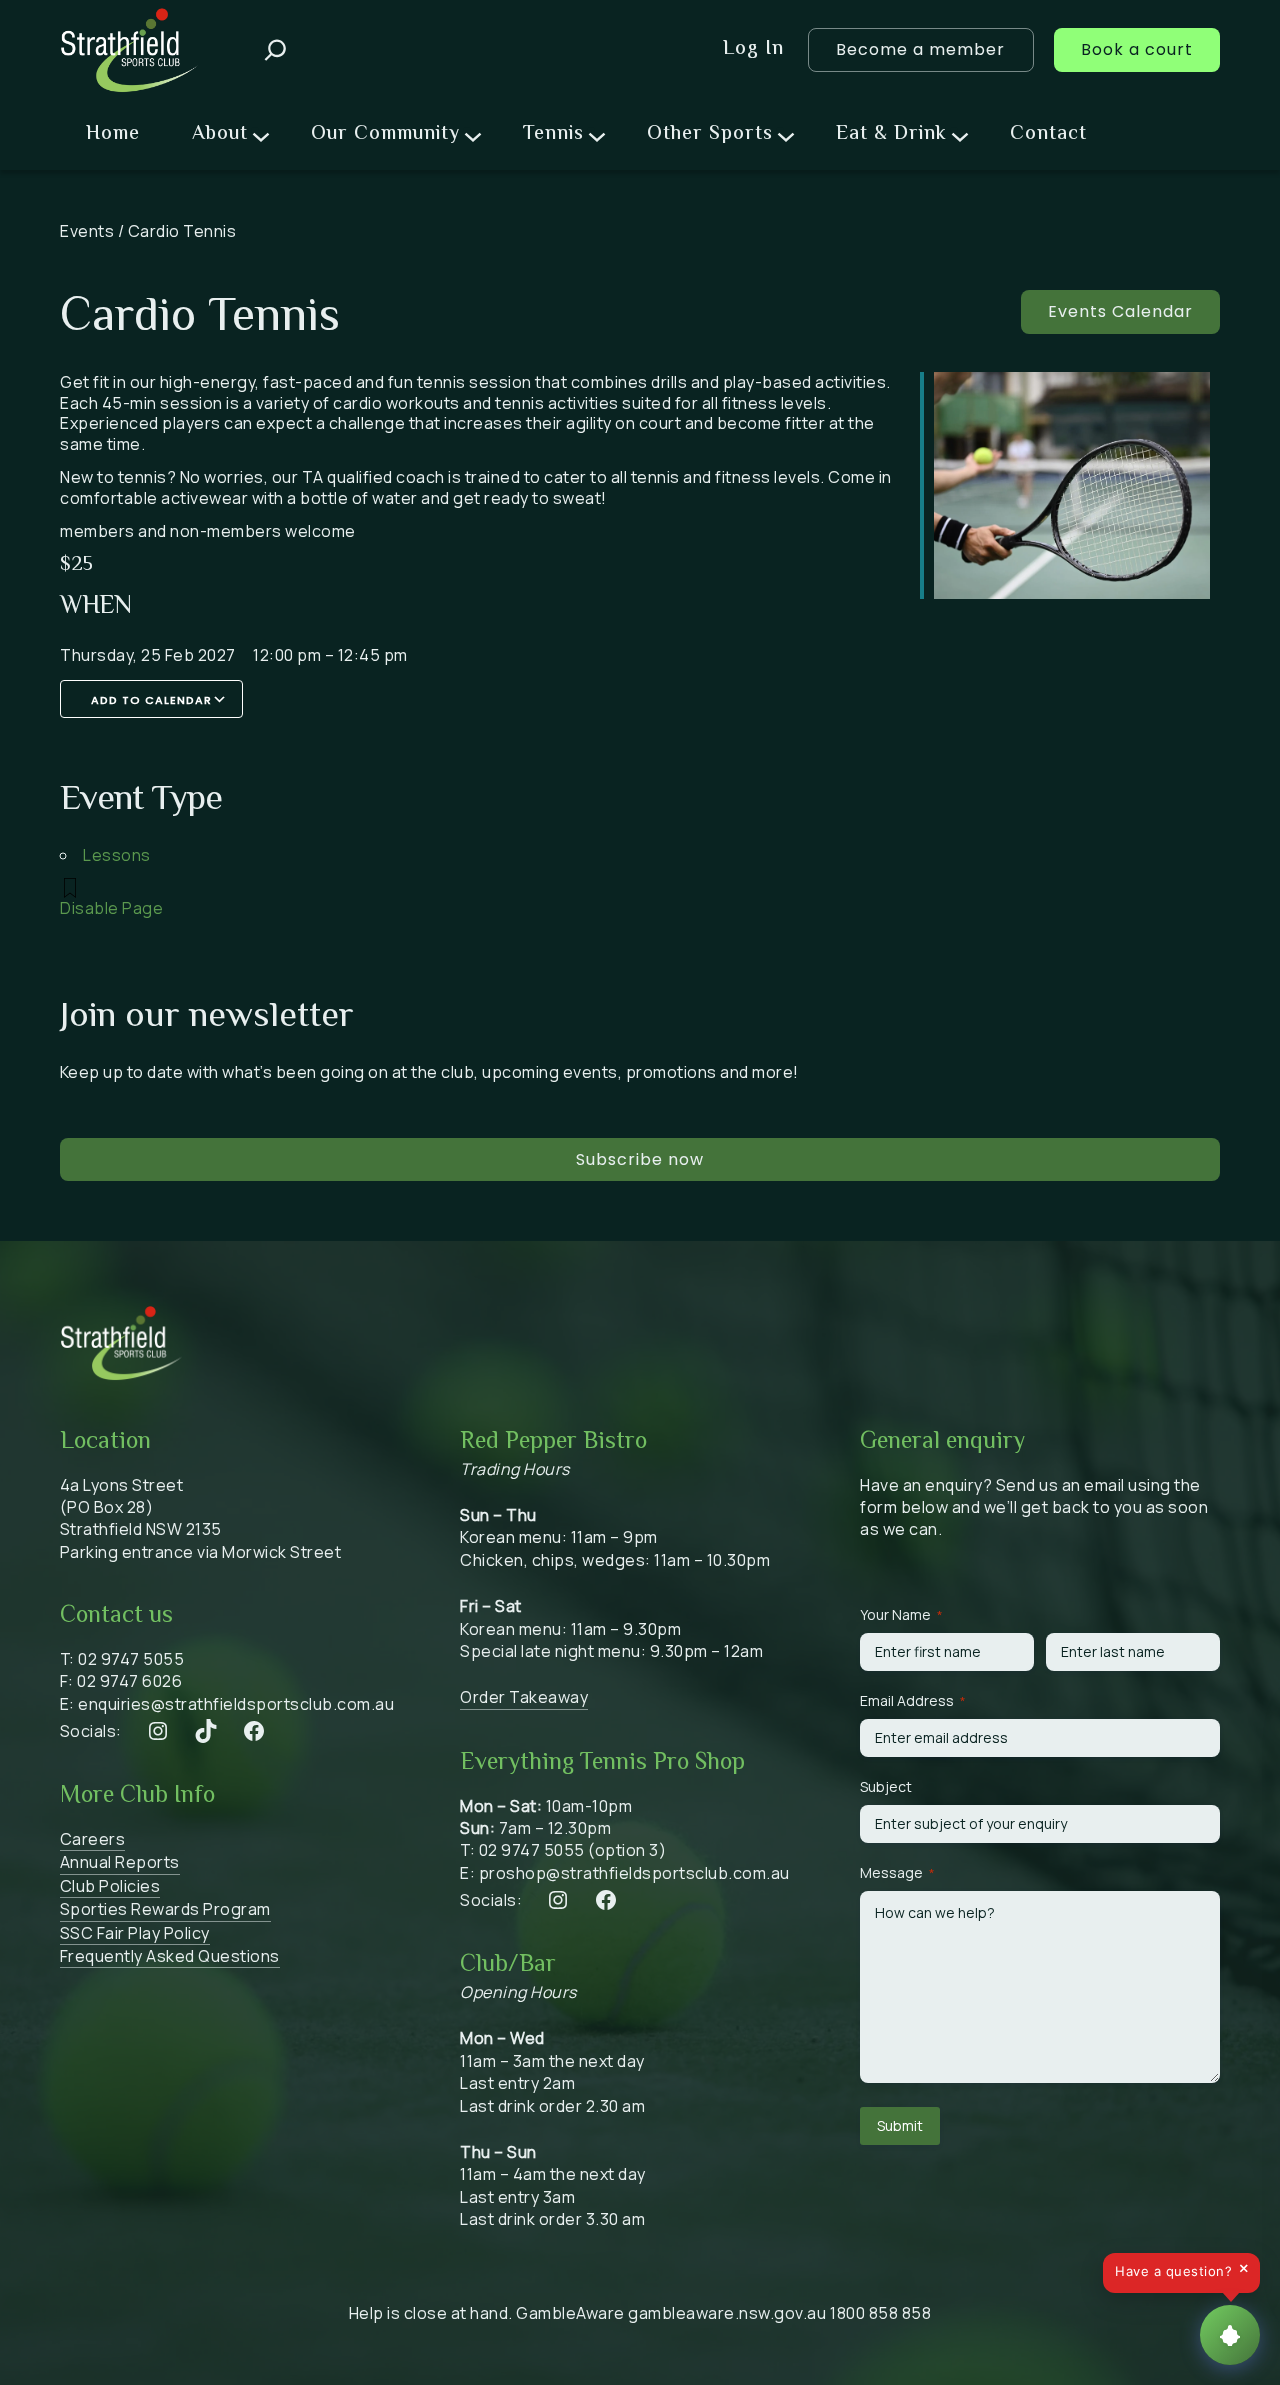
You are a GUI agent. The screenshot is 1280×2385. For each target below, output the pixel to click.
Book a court (1137, 49)
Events (87, 231)
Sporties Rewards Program (165, 1909)
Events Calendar (1120, 311)
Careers (93, 1839)
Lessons (117, 855)
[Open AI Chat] (1230, 2335)
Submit (900, 2125)
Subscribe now (640, 1159)
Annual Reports (120, 1862)
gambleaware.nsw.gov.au (727, 2313)
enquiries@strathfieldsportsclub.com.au (236, 1704)
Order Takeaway (524, 1697)
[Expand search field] (275, 50)
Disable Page (111, 908)
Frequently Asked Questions (170, 1956)
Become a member (920, 49)
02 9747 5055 (131, 1659)
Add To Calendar (151, 700)
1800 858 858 (880, 2313)
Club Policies (110, 1886)
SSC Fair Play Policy (135, 1933)
